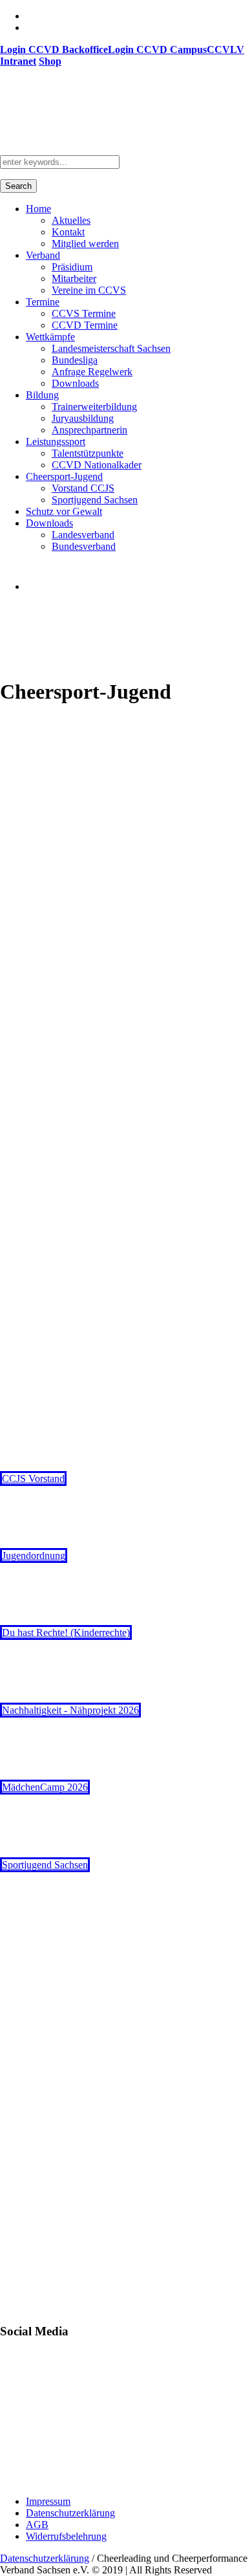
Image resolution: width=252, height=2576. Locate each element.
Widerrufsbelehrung (66, 2536)
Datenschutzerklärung (70, 2513)
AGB (37, 2525)
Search (18, 186)
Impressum (48, 2501)
